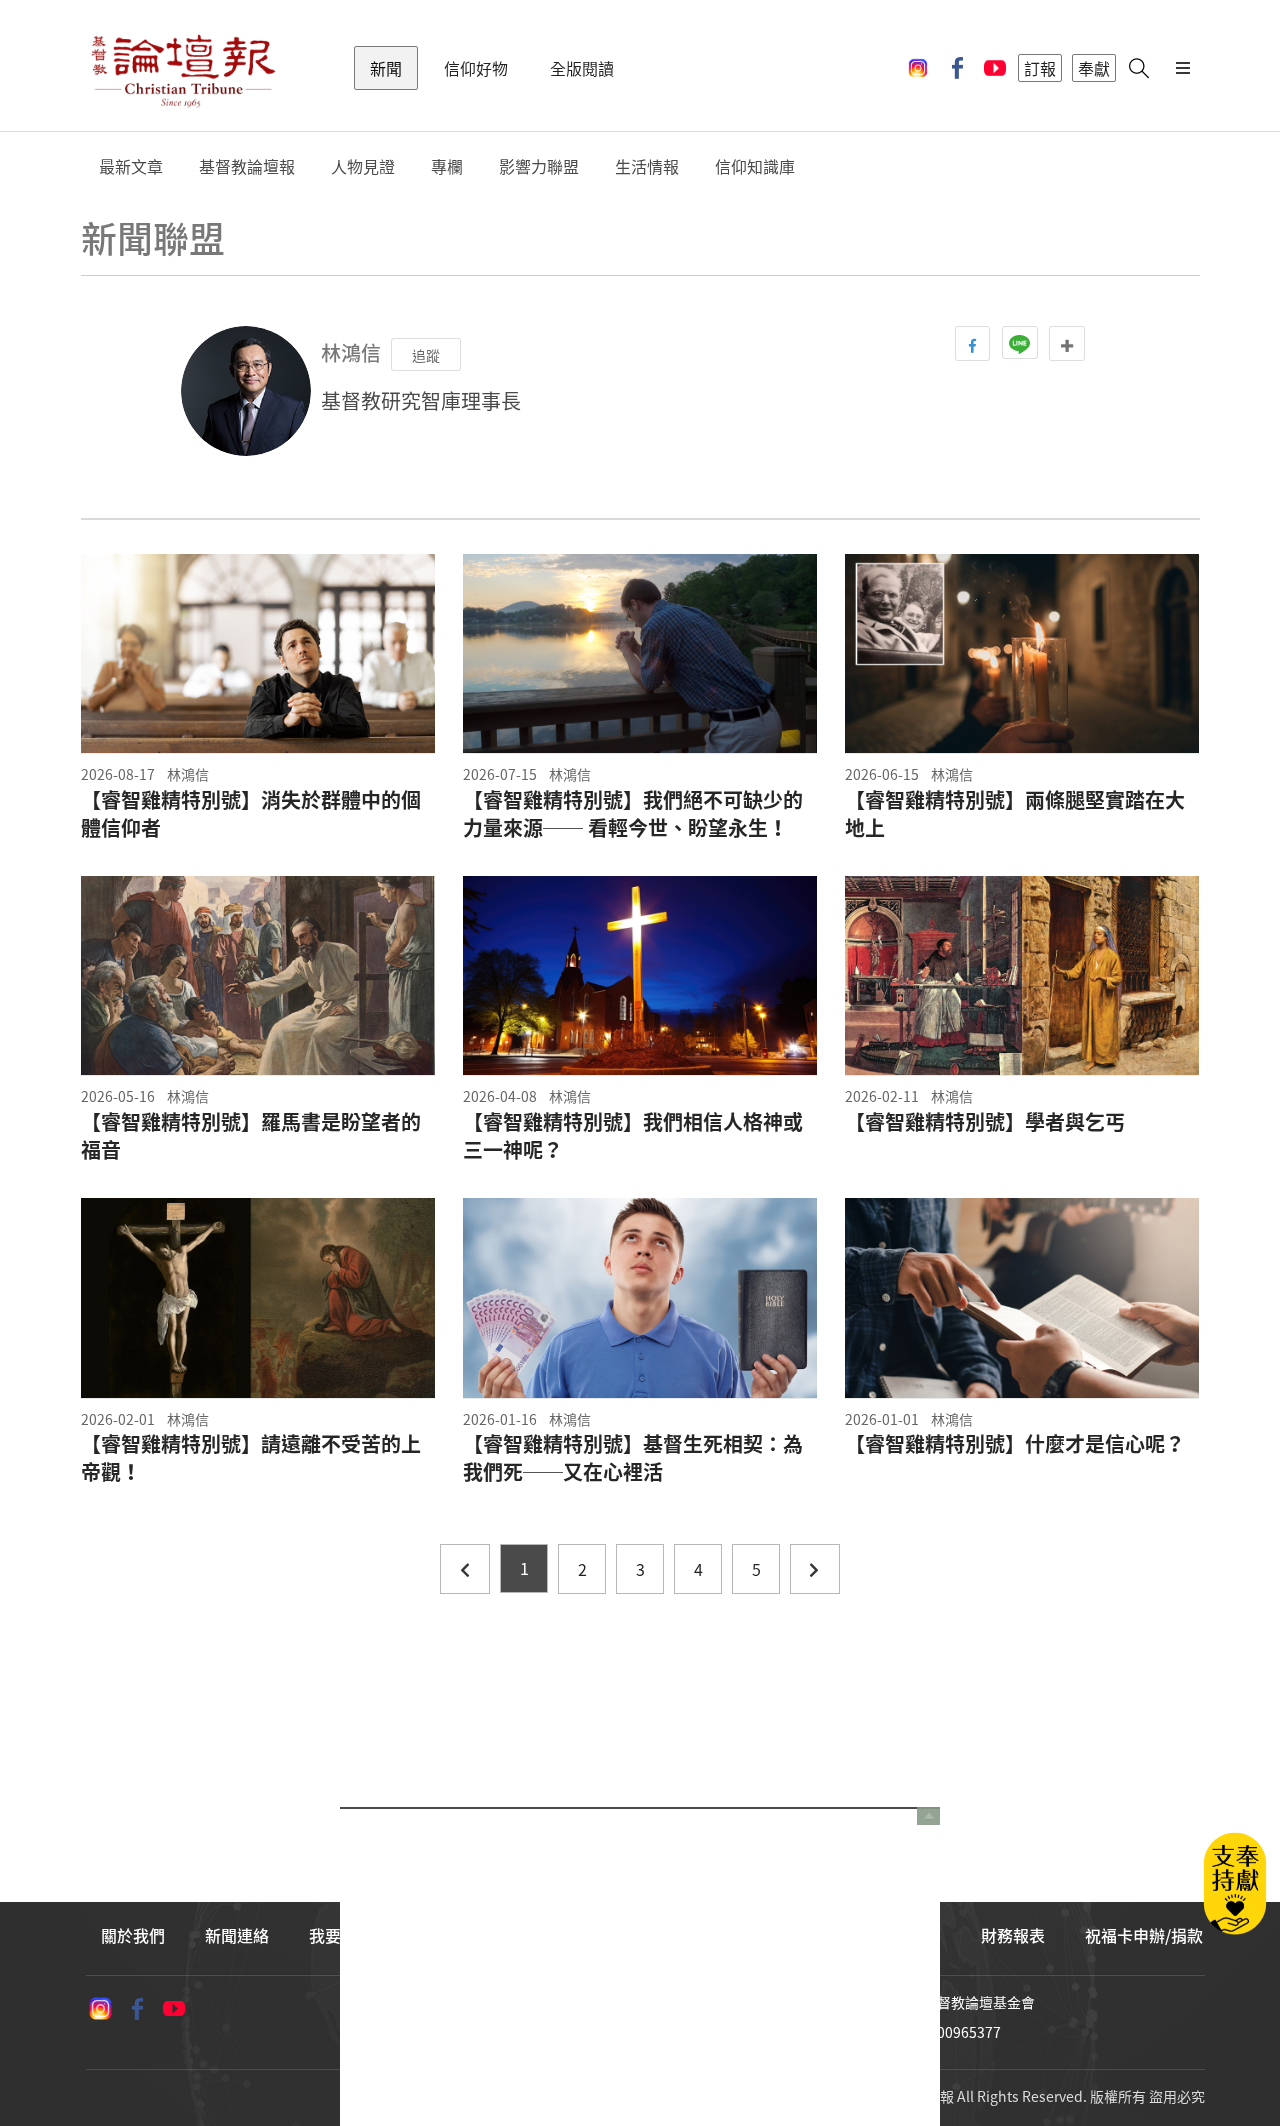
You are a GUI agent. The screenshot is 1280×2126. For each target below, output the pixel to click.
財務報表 (1013, 1935)
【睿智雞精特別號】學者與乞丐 (985, 1122)
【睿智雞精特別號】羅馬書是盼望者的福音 (251, 1136)
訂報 (1040, 68)
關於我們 (133, 1935)
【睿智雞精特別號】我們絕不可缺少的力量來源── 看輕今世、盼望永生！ (633, 814)
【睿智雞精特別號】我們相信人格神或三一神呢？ (633, 1136)
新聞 (386, 68)
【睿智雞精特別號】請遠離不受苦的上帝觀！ (251, 1458)
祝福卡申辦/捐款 (1144, 1935)
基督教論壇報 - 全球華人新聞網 (183, 68)
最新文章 (131, 166)
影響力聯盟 (539, 166)
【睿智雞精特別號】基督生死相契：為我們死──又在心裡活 (633, 1458)
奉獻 (1094, 68)
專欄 (447, 166)
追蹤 (426, 355)
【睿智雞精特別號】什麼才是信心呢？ (1015, 1444)
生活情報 (647, 166)
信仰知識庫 (755, 166)
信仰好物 (476, 68)
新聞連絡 (237, 1935)
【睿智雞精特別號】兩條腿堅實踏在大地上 (1015, 814)
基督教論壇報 (247, 166)
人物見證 (363, 166)
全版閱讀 (582, 68)
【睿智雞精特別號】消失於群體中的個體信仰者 (251, 814)
